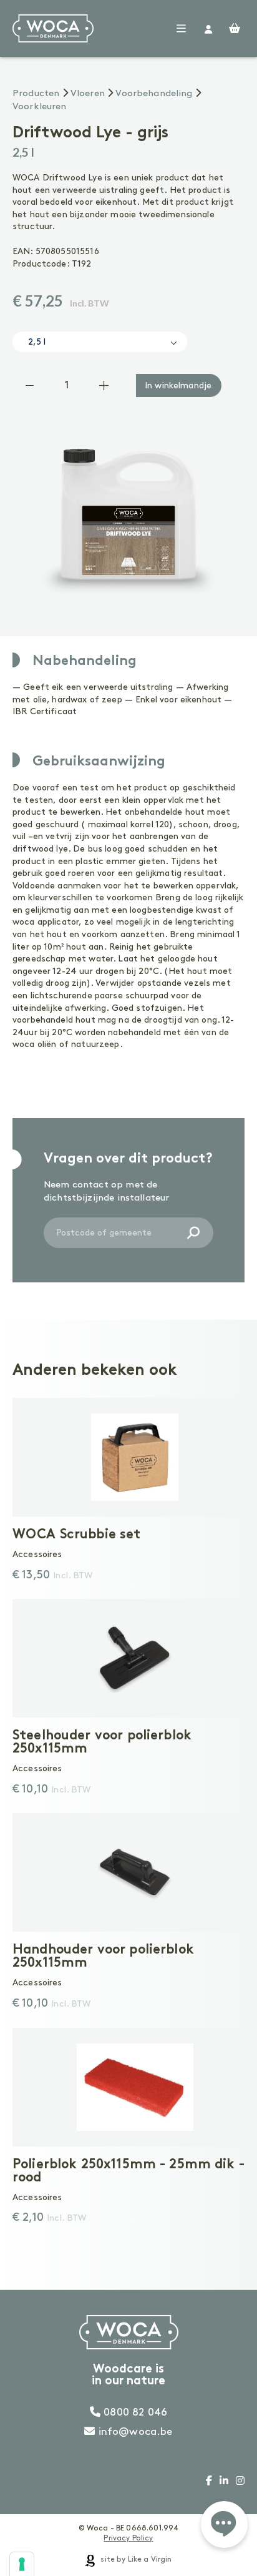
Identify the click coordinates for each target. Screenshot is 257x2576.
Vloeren (88, 94)
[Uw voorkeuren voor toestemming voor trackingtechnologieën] (22, 2564)
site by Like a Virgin (135, 2559)
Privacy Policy (128, 2538)
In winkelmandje (178, 386)
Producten (36, 94)
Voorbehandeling (154, 94)
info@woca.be (134, 2432)
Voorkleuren (40, 107)
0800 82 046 (134, 2412)
